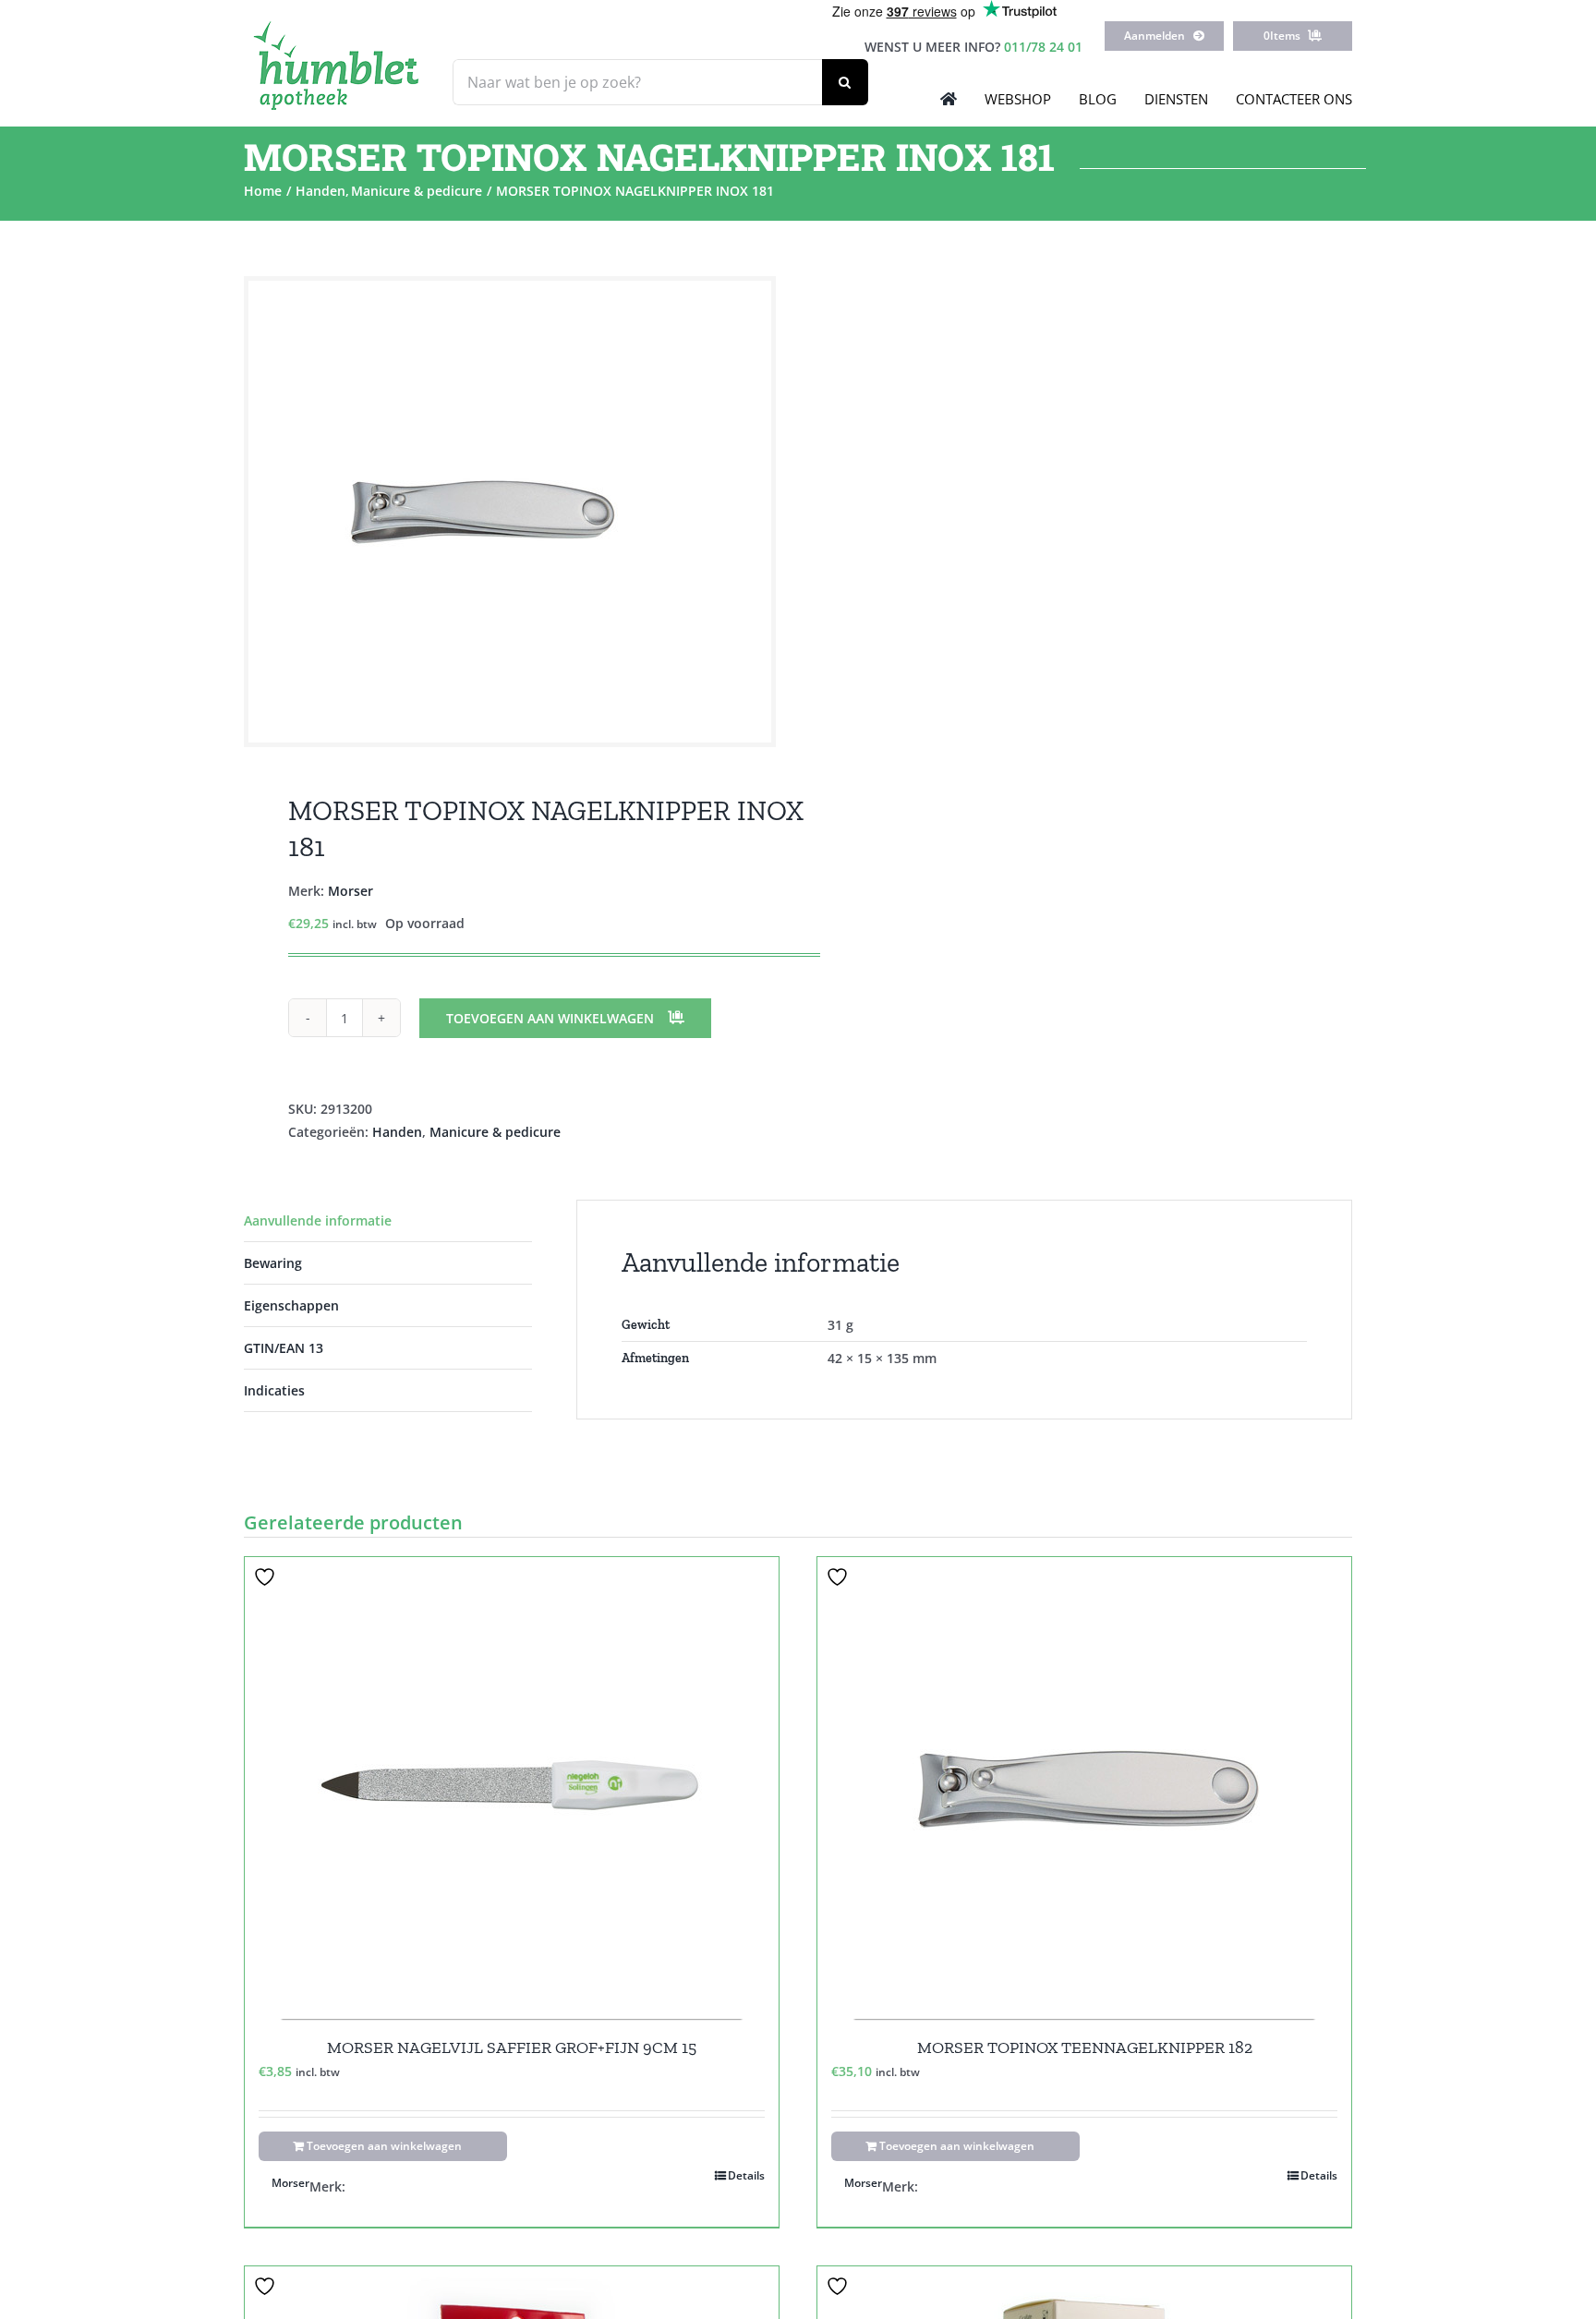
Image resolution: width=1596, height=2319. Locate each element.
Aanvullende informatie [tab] (318, 1220)
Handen (397, 1132)
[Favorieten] (267, 1577)
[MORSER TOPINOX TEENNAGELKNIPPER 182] (1084, 1788)
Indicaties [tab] (274, 1390)
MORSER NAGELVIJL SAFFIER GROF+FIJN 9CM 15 (512, 2047)
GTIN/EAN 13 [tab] (284, 1348)
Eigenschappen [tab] (291, 1305)
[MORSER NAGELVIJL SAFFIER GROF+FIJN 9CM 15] (512, 1788)
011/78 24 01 (1043, 47)
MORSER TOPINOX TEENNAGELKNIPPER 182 (1085, 2047)
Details (746, 2175)
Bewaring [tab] (273, 1263)
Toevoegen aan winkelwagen (550, 1018)
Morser (351, 891)
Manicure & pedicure (495, 1132)
